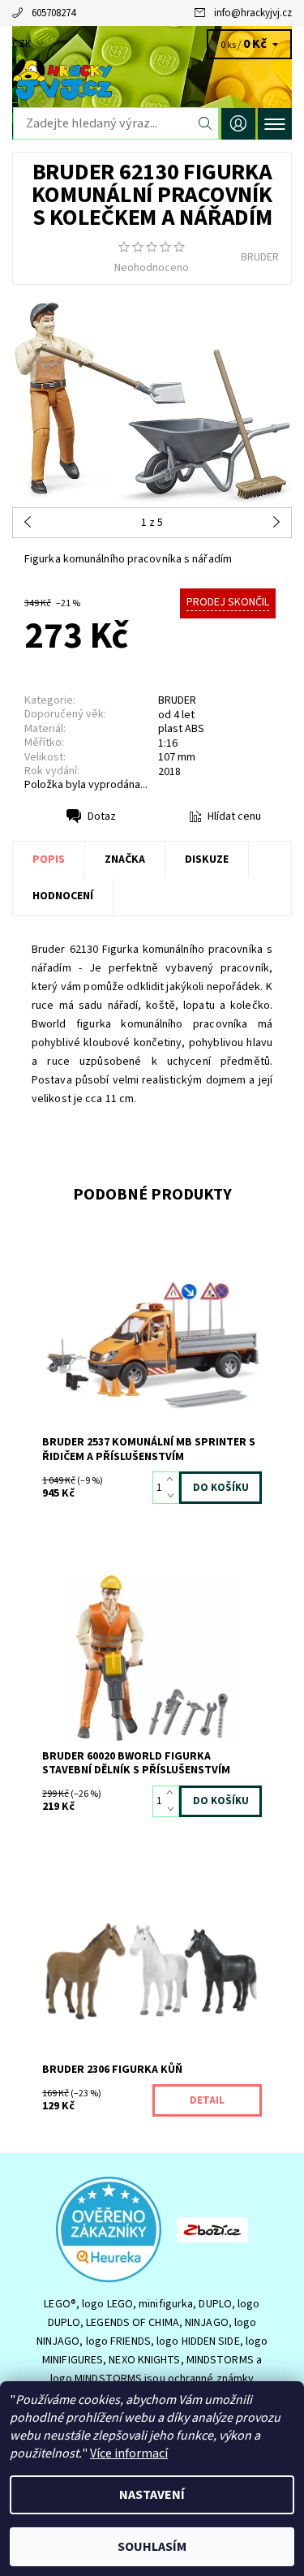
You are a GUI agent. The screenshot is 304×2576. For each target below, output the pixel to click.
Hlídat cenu (234, 816)
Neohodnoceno (152, 268)
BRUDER (260, 257)
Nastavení (152, 2495)
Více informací (129, 2453)
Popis (49, 859)
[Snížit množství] (173, 1496)
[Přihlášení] (238, 124)
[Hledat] (206, 123)
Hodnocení (63, 896)
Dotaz (102, 816)
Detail (207, 2100)
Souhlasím (152, 2547)
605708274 (54, 13)
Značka (125, 859)
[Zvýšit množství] (173, 1480)
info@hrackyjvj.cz (253, 13)
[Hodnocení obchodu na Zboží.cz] (212, 2229)
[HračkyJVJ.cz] (152, 80)
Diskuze (207, 859)
